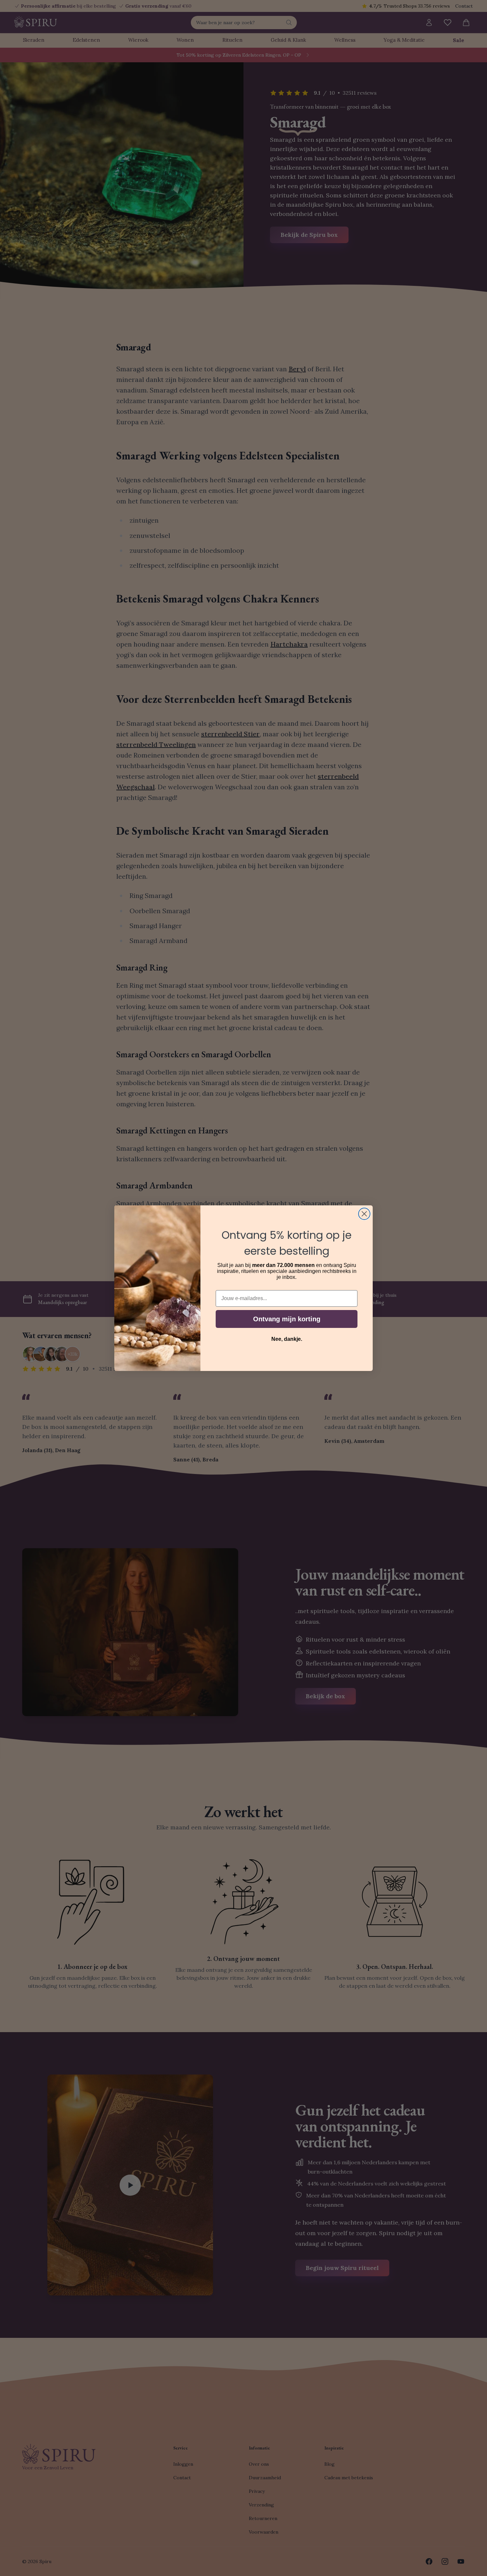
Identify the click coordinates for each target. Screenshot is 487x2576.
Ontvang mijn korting (287, 1319)
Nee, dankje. (287, 1339)
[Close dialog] (364, 1214)
